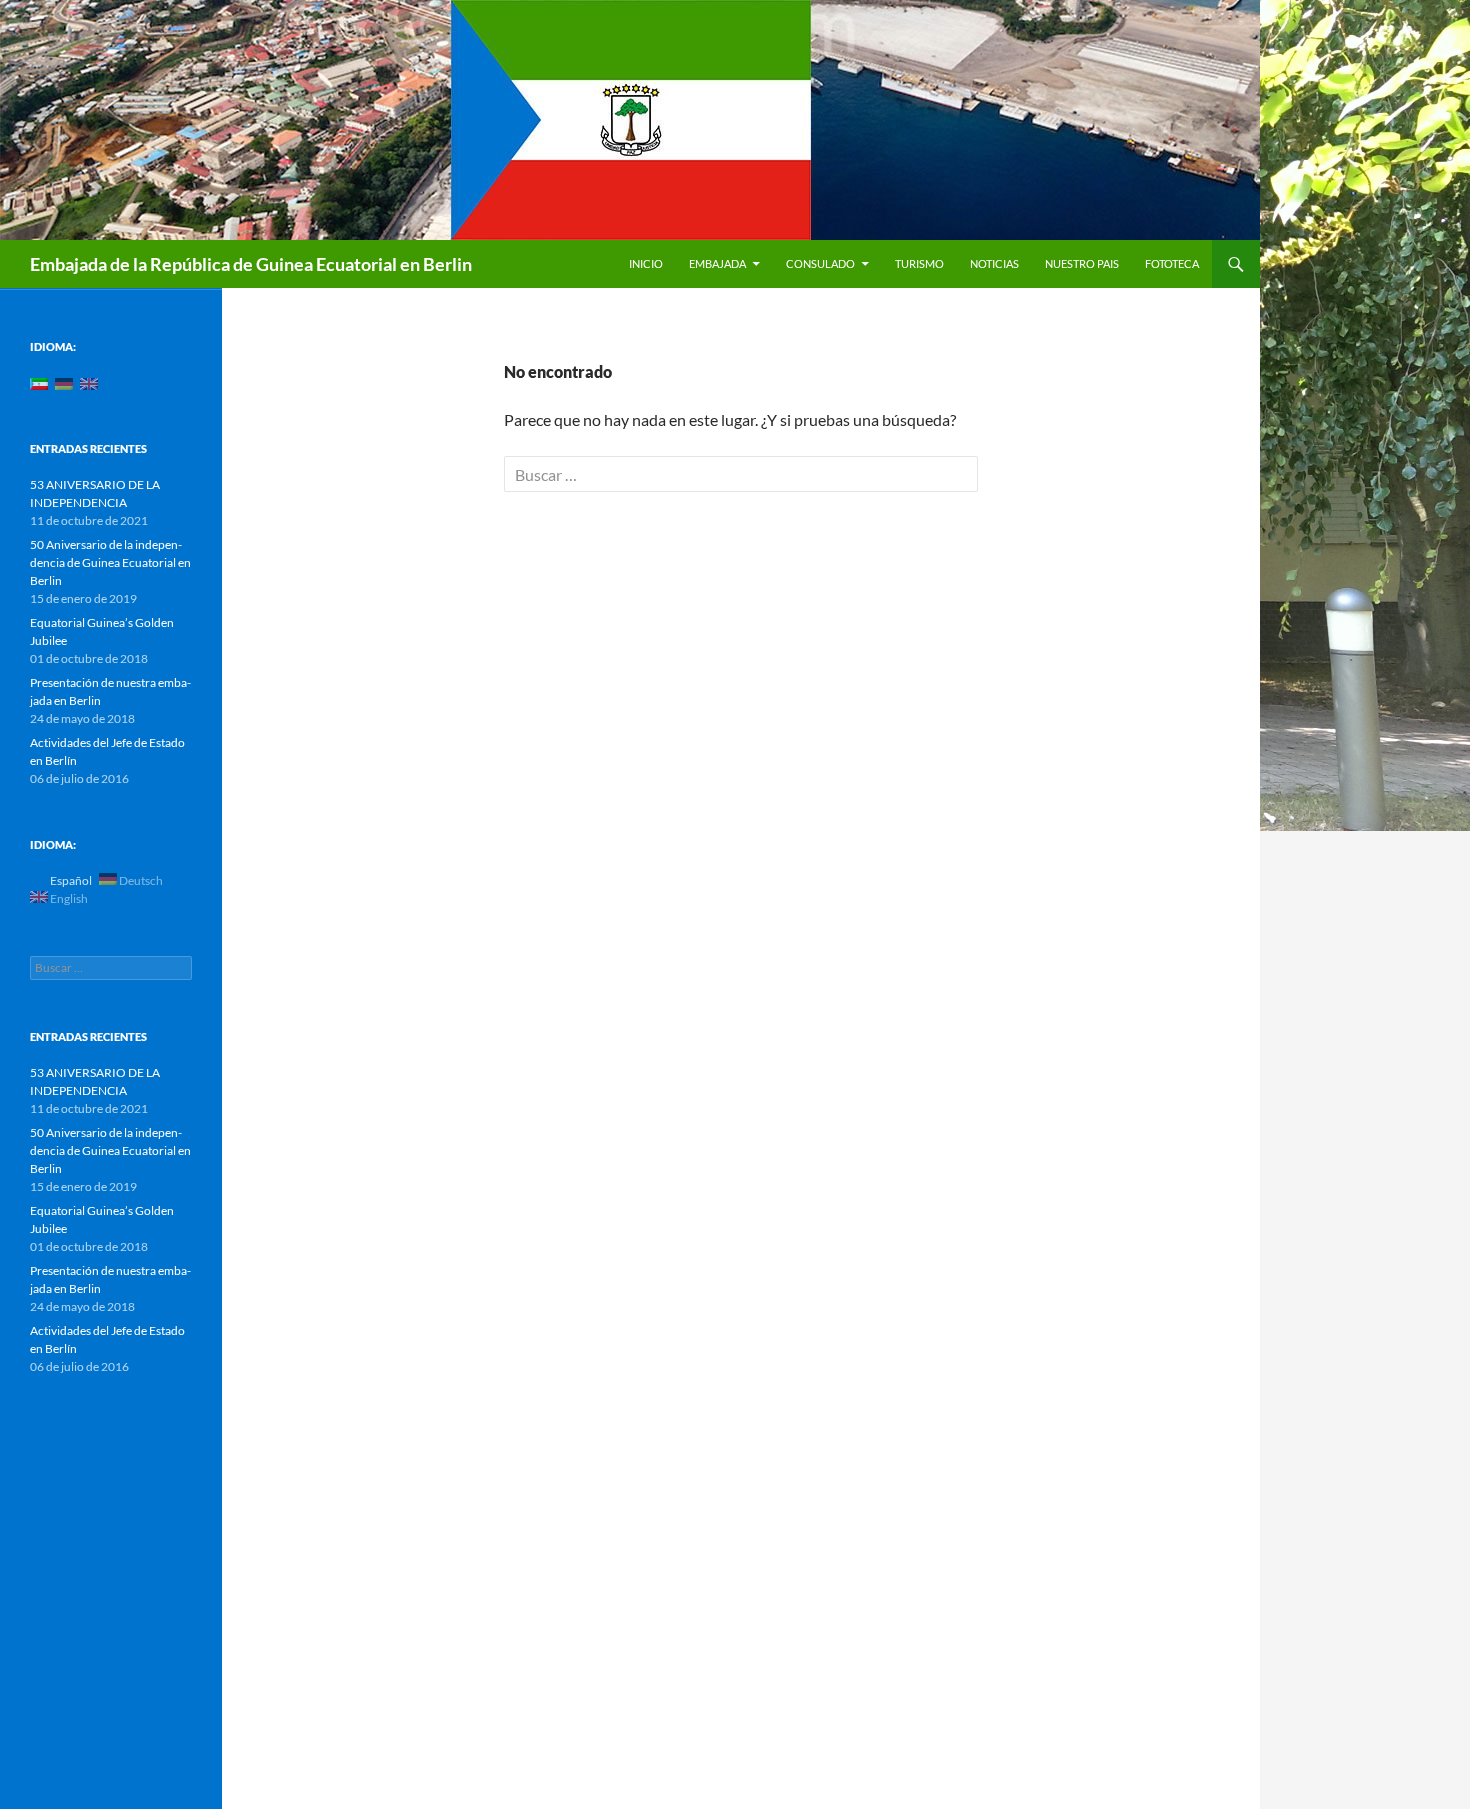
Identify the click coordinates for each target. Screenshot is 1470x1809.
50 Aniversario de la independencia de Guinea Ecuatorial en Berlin (110, 562)
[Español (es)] (39, 382)
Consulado (820, 263)
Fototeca (1172, 263)
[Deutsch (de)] (64, 382)
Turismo (919, 263)
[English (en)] (89, 382)
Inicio (646, 263)
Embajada (717, 263)
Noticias (994, 263)
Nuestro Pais (1082, 263)
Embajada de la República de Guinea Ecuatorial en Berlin (251, 264)
